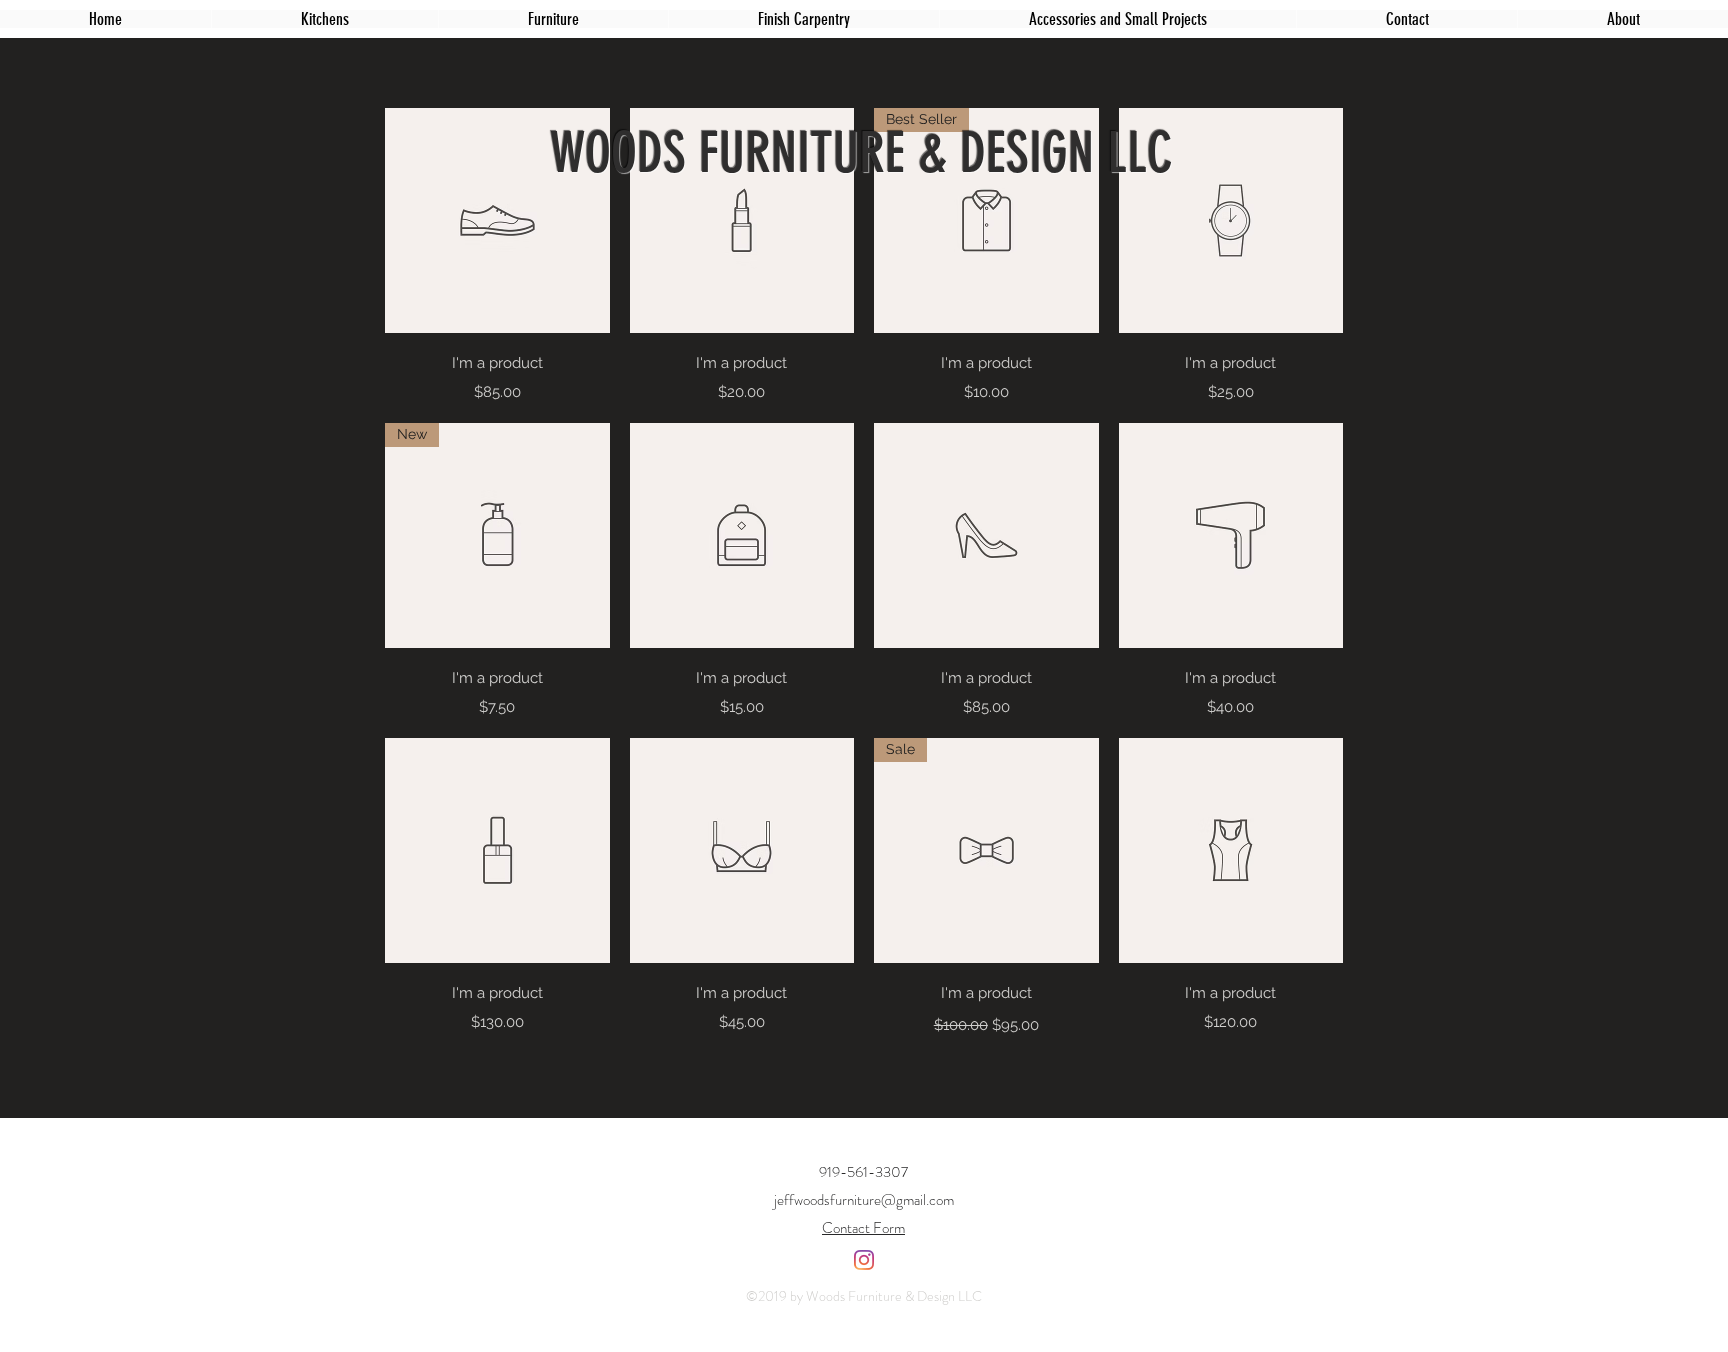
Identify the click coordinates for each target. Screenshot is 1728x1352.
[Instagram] (864, 1260)
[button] (553, 19)
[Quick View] (497, 220)
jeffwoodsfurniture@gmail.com (864, 1200)
